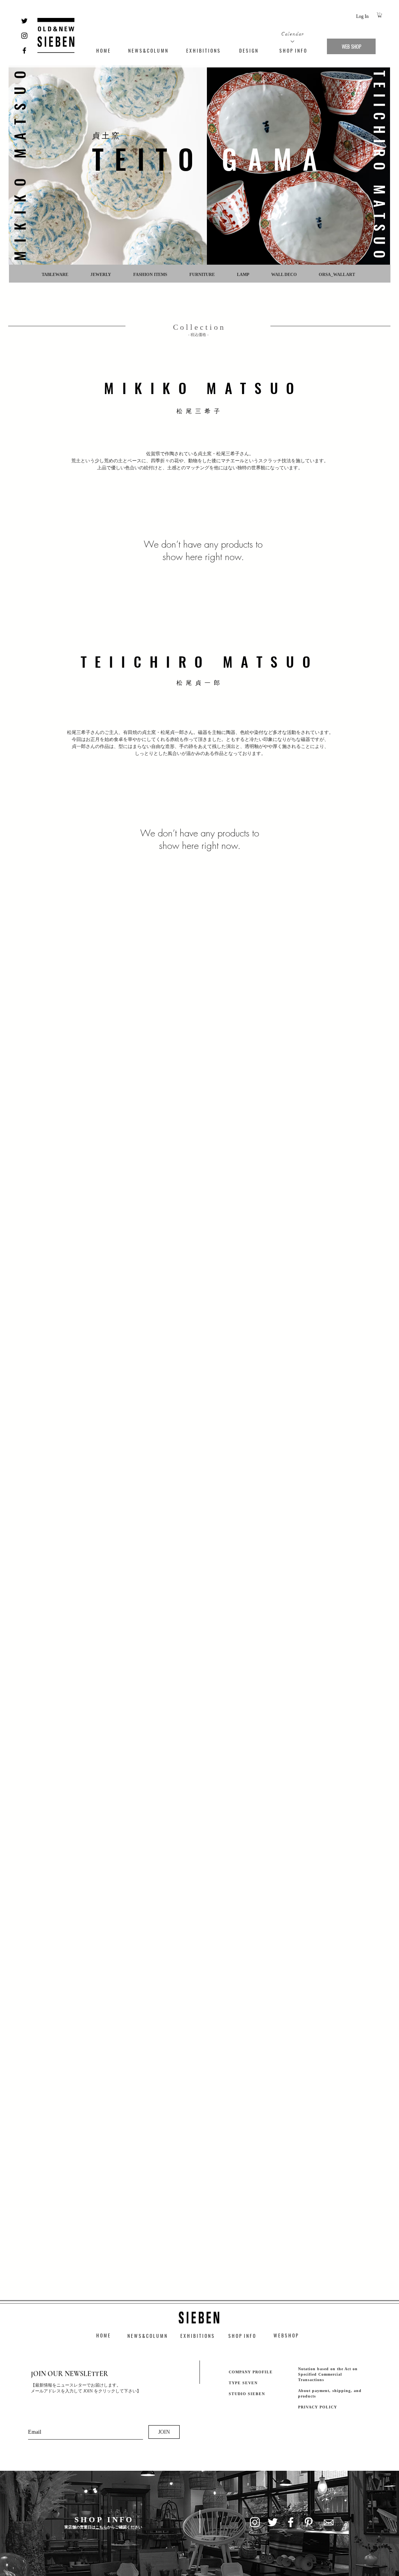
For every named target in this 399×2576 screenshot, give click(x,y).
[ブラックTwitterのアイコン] (24, 21)
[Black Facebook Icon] (24, 50)
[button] (380, 15)
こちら (101, 2527)
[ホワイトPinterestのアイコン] (309, 2522)
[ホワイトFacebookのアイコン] (291, 2522)
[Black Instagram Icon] (24, 36)
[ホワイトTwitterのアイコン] (273, 2522)
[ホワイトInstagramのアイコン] (255, 2522)
